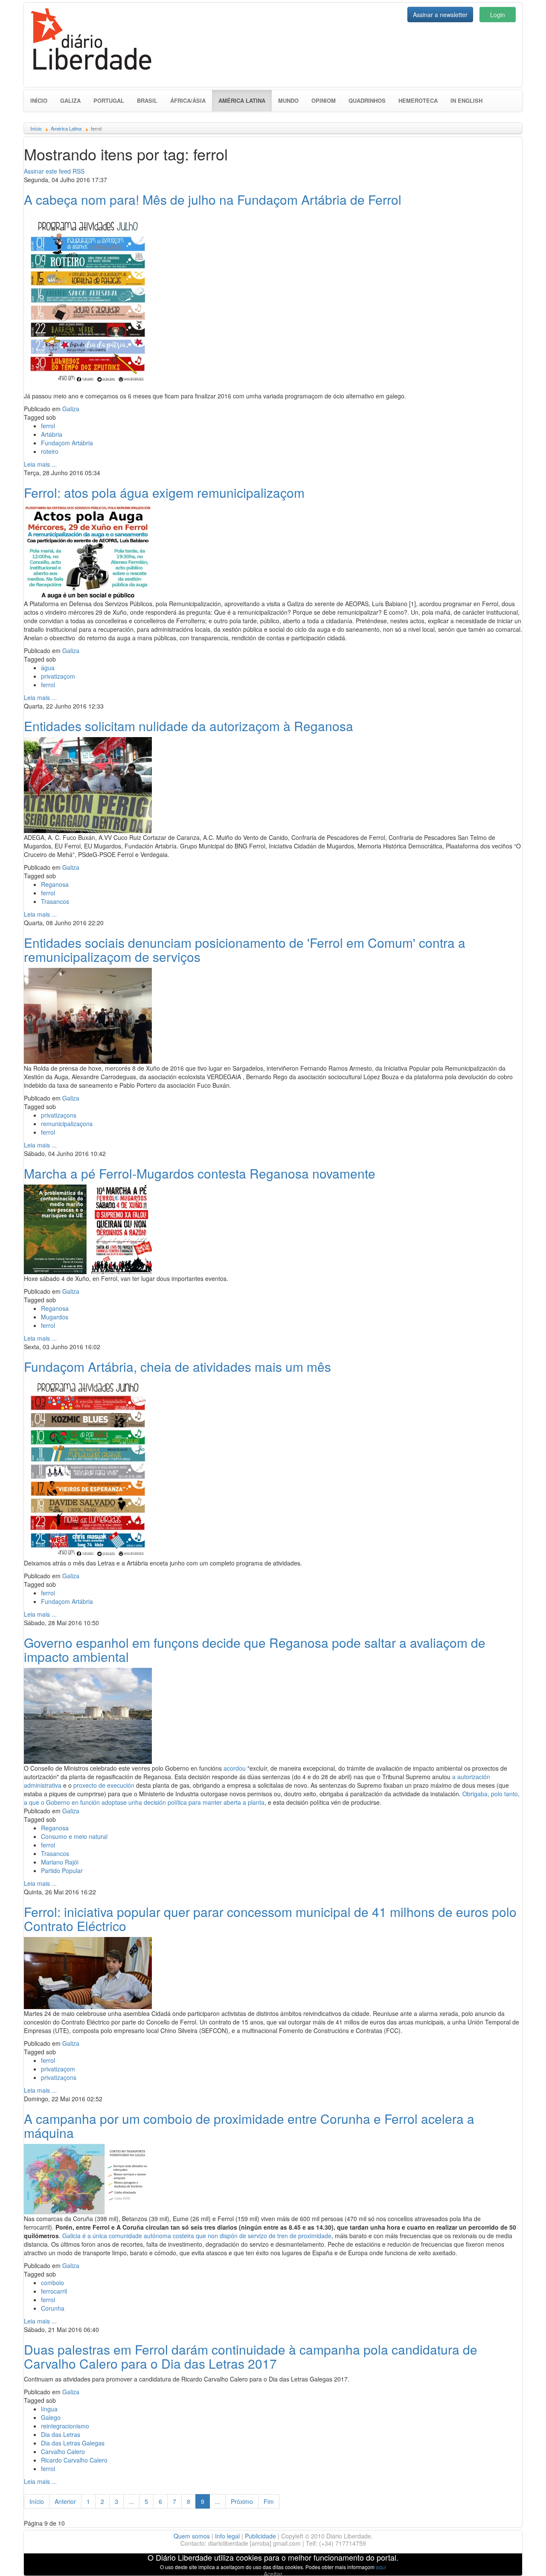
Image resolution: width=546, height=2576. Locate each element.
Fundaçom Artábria (67, 443)
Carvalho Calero (63, 2451)
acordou (235, 1768)
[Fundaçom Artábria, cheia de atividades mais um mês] (88, 1467)
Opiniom (324, 100)
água (48, 668)
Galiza (70, 100)
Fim (269, 2501)
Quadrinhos (367, 100)
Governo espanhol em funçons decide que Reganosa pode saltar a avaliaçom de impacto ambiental (255, 1650)
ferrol (48, 426)
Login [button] (498, 15)
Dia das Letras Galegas (73, 2443)
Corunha (53, 2308)
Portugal (109, 100)
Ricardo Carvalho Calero (74, 2460)
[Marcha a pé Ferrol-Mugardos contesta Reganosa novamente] (88, 1228)
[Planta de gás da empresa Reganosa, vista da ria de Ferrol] (88, 1715)
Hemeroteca (418, 100)
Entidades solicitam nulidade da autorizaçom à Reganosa (189, 726)
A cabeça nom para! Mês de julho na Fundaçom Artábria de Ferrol (213, 199)
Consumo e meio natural (74, 1836)
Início (39, 100)
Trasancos (55, 901)
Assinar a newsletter (440, 15)
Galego (51, 2417)
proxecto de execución (104, 1785)
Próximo (242, 2501)
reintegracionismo (65, 2426)
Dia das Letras (61, 2434)
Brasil (147, 100)
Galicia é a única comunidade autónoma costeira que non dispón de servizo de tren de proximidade (197, 2236)
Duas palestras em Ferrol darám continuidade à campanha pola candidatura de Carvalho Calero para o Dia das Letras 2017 (251, 2356)
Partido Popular (62, 1870)
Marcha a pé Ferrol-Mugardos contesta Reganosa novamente (200, 1173)
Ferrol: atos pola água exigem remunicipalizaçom (164, 492)
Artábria (52, 434)
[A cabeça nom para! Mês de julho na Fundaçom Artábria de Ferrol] (88, 300)
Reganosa (55, 884)
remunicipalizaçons (67, 1124)
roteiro (50, 451)
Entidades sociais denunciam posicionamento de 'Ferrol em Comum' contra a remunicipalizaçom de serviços (245, 950)
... (131, 2501)
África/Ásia (188, 100)
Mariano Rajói (60, 1862)
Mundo (288, 100)
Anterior (65, 2501)
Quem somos (192, 2536)
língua (49, 2409)
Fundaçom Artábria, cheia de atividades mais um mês (177, 1366)
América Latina (245, 100)
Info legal (227, 2536)
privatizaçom (58, 676)
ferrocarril (54, 2291)
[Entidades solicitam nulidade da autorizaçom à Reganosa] (88, 784)
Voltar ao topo (521, 2559)
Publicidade (260, 2536)
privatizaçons (59, 1115)
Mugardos (55, 1317)
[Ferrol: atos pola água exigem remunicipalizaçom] (88, 550)
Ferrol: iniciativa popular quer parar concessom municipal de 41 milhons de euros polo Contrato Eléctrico (270, 1919)
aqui (381, 2567)
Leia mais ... (40, 464)
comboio (52, 2283)
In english (466, 100)
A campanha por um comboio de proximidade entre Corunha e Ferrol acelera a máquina (249, 2126)
